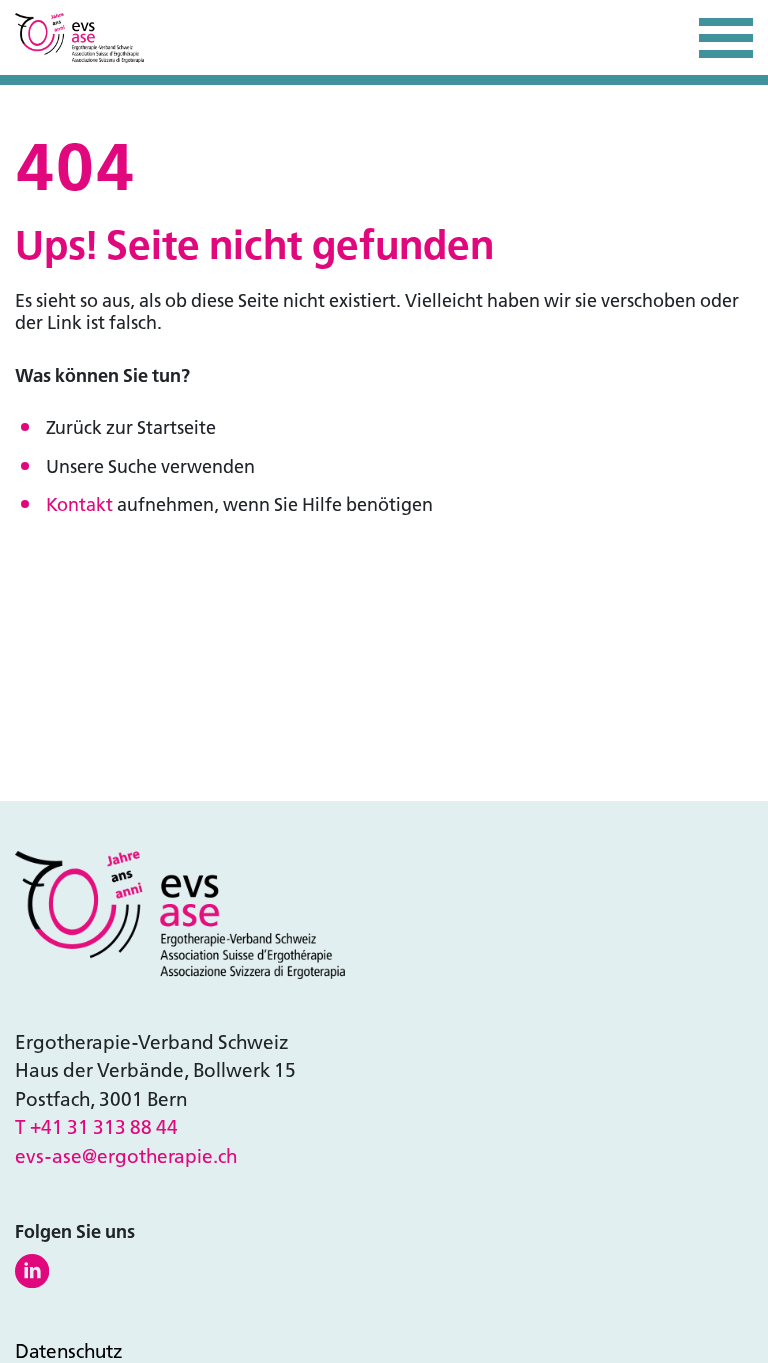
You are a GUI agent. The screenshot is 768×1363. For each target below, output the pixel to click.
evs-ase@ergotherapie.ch (126, 1156)
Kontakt (79, 505)
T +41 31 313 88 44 (96, 1127)
